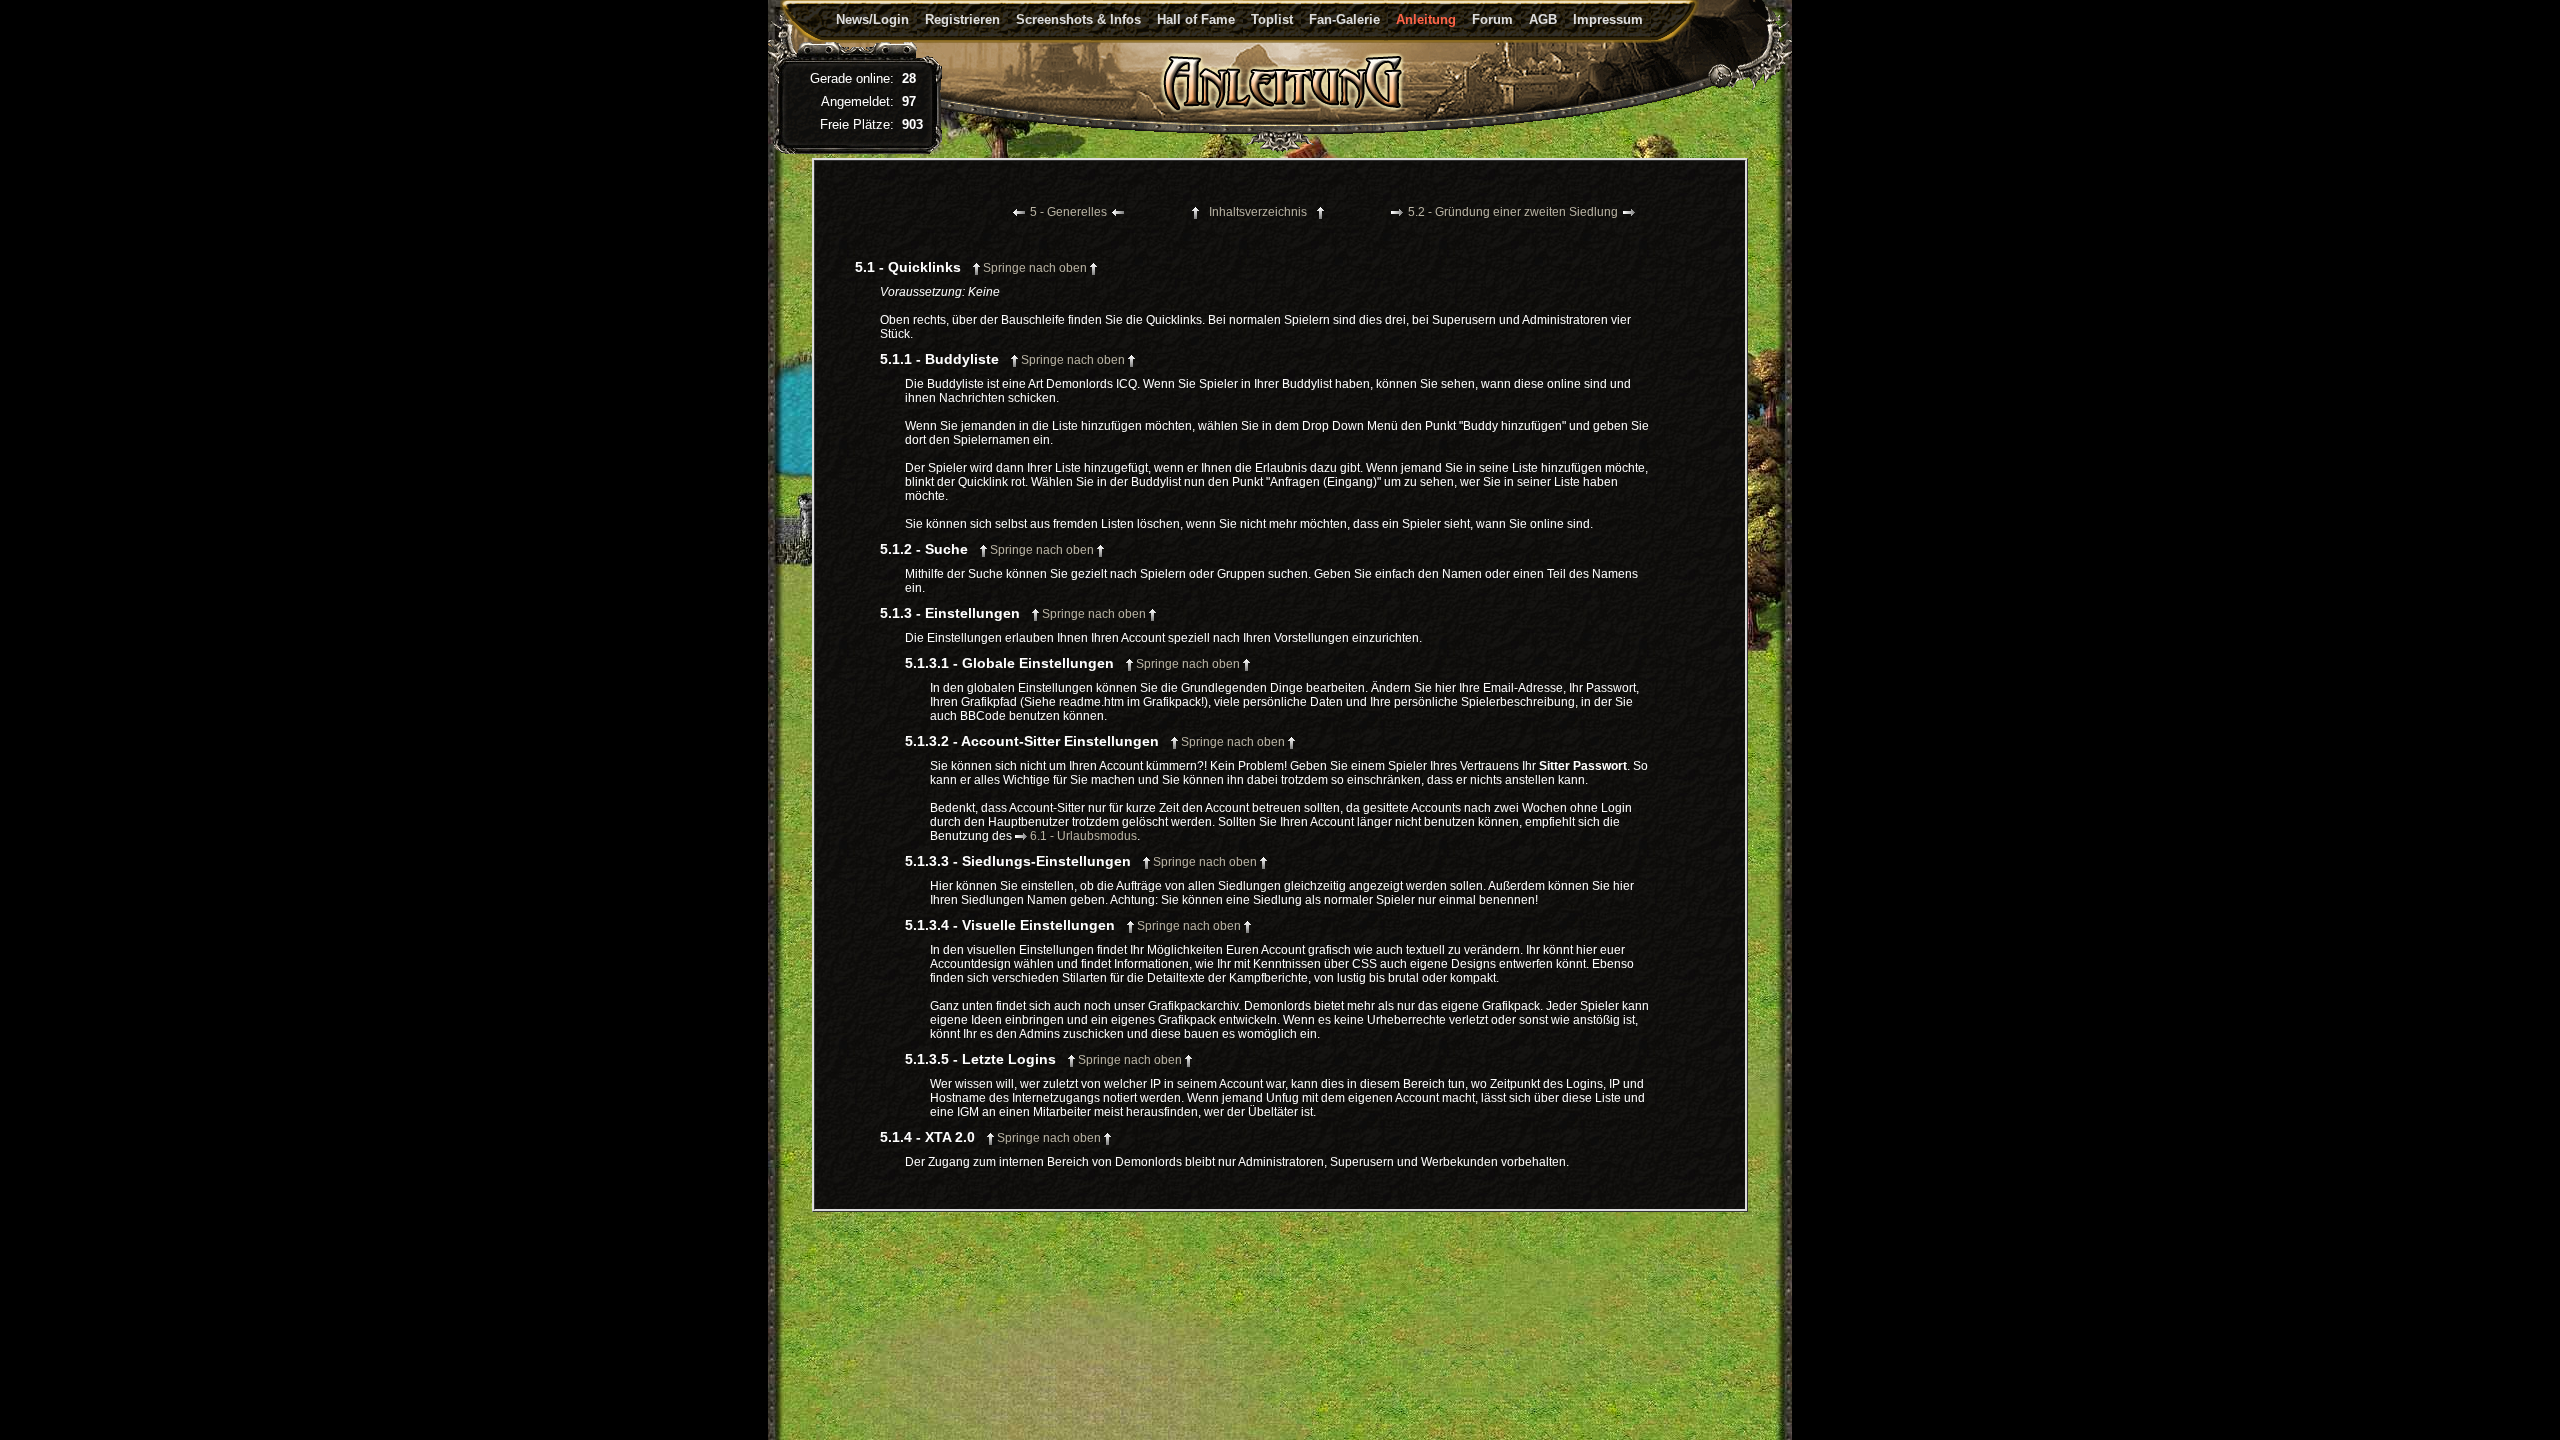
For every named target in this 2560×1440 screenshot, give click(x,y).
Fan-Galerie (1344, 19)
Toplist (1272, 19)
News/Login (872, 19)
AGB (1543, 19)
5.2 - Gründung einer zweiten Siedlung (1513, 212)
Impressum (1608, 19)
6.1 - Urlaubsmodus (1083, 836)
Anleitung (1426, 19)
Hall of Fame (1196, 19)
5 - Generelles (1068, 212)
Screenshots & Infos (1078, 19)
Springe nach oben (1035, 268)
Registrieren (962, 19)
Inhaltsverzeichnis (1258, 212)
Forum (1492, 19)
